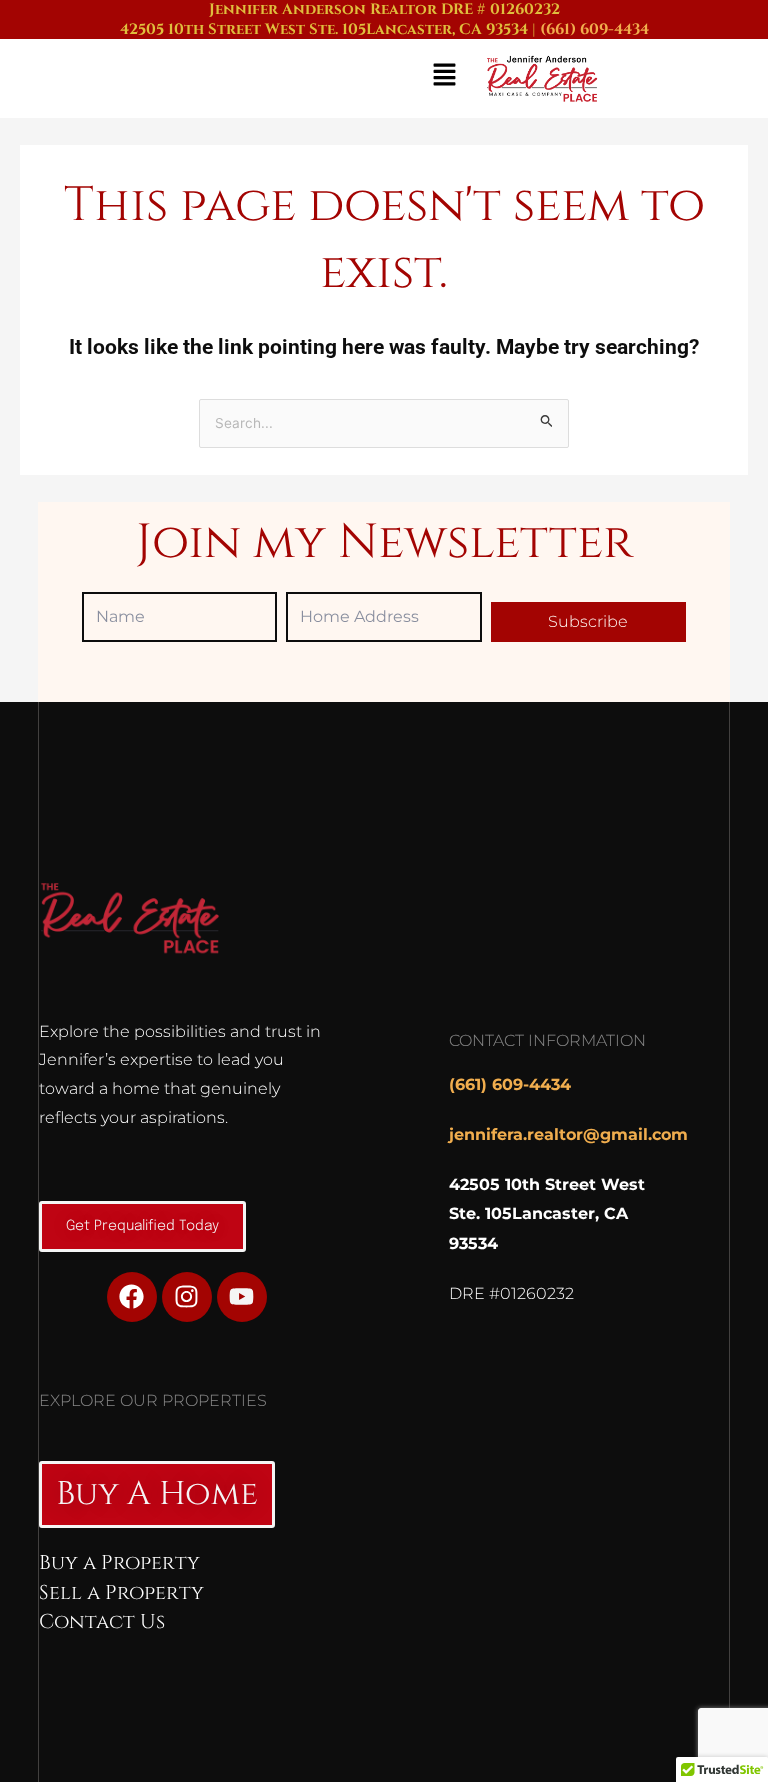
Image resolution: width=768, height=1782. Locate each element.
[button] (239, 78)
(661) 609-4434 (594, 29)
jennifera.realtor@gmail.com (568, 1134)
